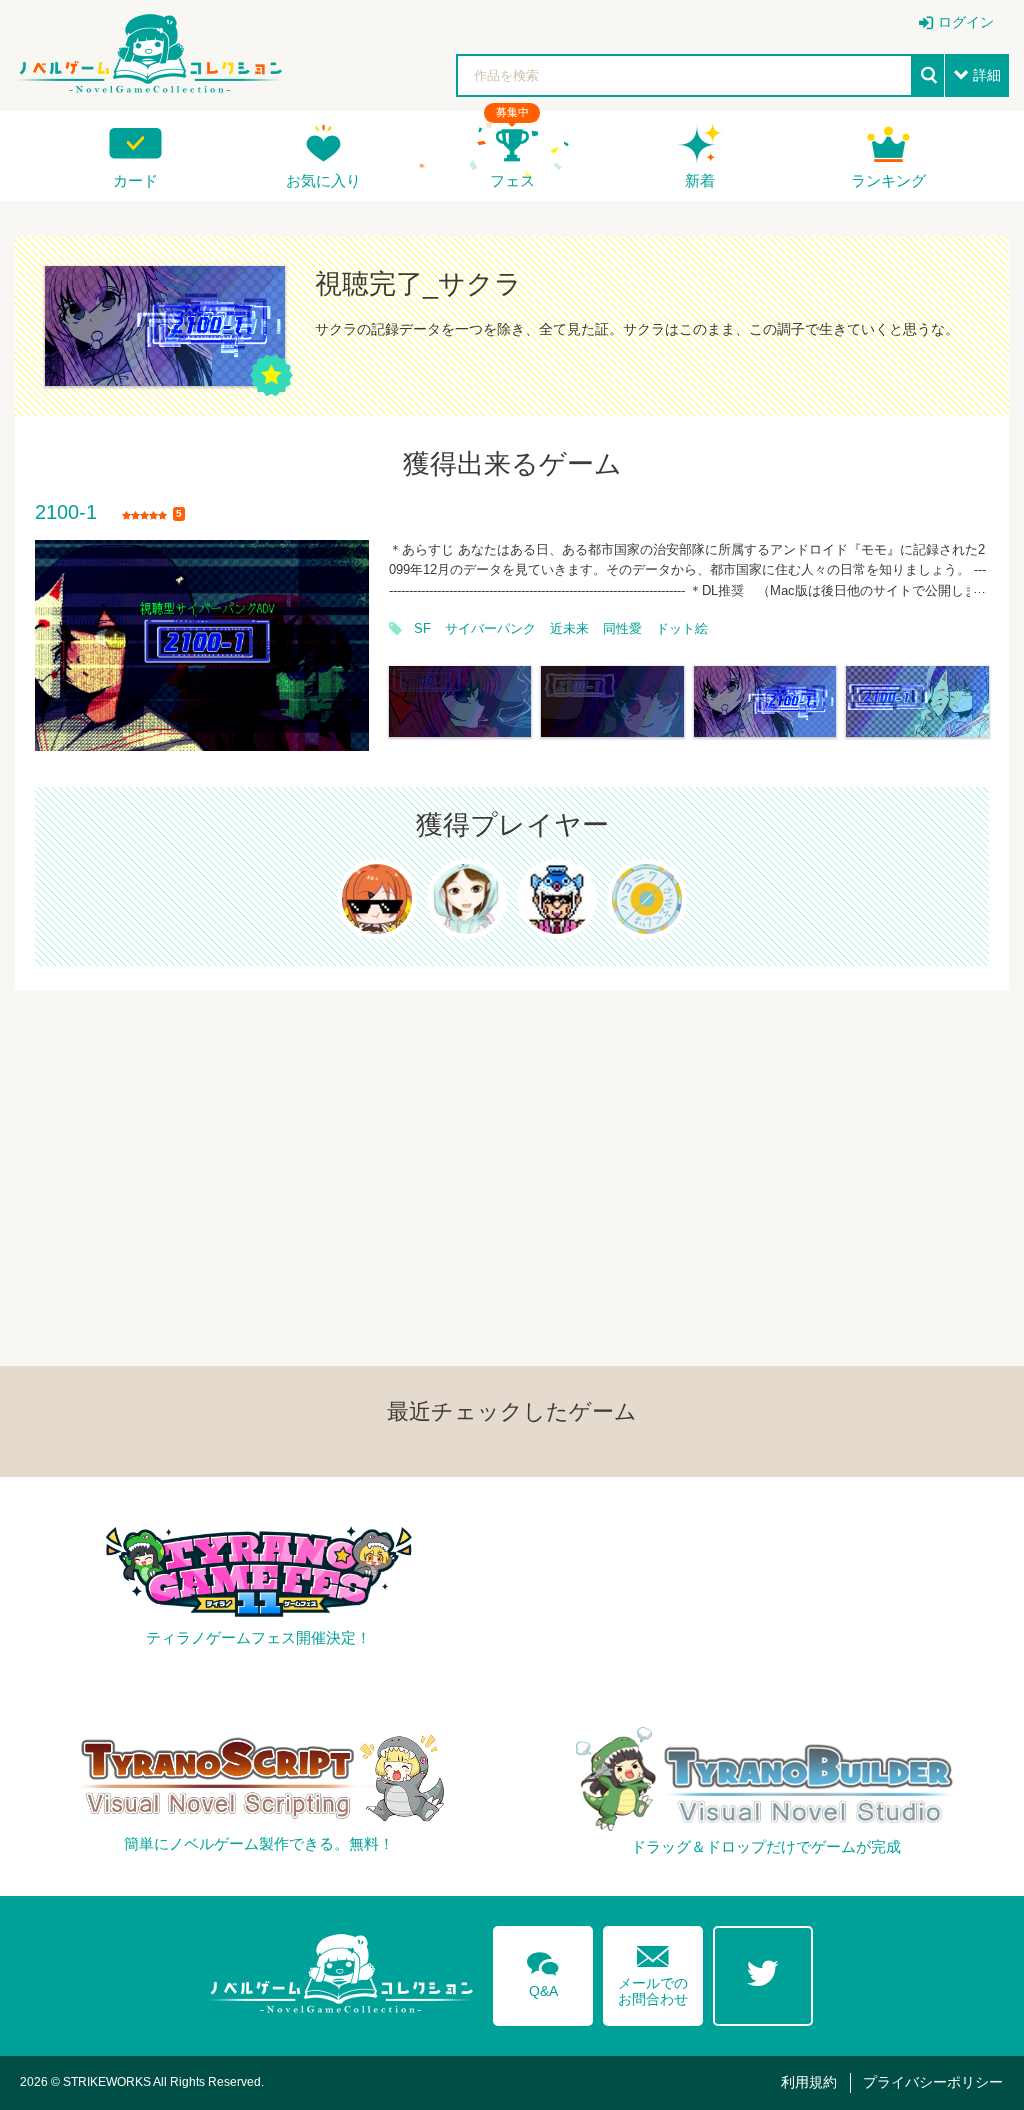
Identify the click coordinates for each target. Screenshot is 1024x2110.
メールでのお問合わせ (653, 1971)
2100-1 (66, 513)
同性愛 (622, 629)
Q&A (543, 1971)
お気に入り (323, 180)
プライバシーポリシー (933, 2082)
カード (135, 180)
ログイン (966, 22)
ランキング (888, 180)
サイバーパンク (490, 629)
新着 (700, 180)
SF (422, 629)
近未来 (569, 629)
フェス (512, 180)
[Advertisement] (512, 1131)
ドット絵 (682, 629)
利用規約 (809, 2082)
